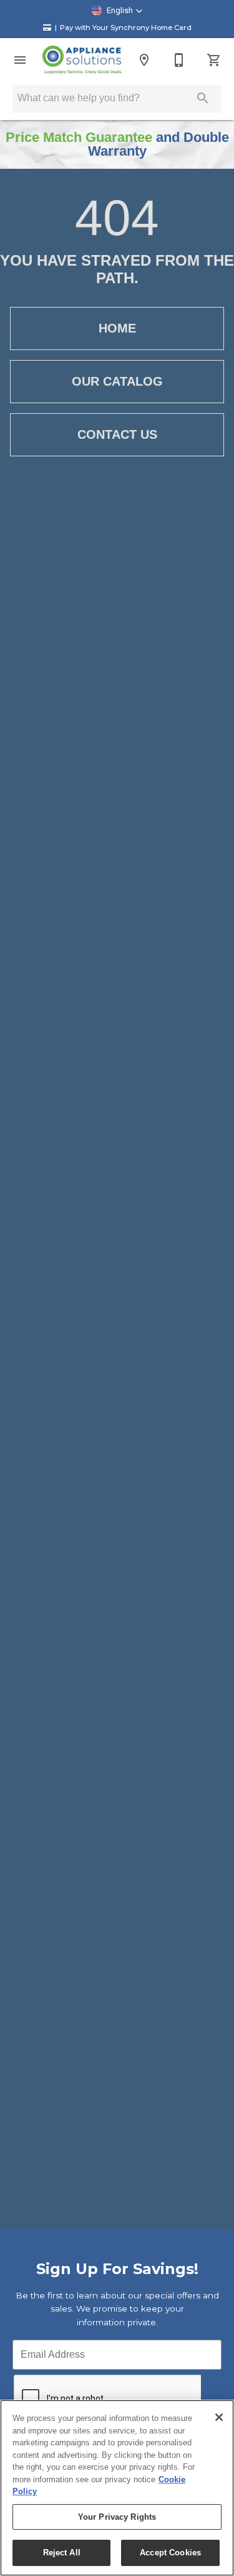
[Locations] (144, 60)
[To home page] (82, 60)
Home (117, 328)
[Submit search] (203, 98)
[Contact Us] (179, 60)
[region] (117, 2488)
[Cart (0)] (214, 60)
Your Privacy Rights (117, 2517)
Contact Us (117, 434)
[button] (117, 11)
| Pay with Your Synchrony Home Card (123, 28)
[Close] (219, 2417)
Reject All (62, 2553)
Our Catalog (117, 381)
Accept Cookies (170, 2553)
